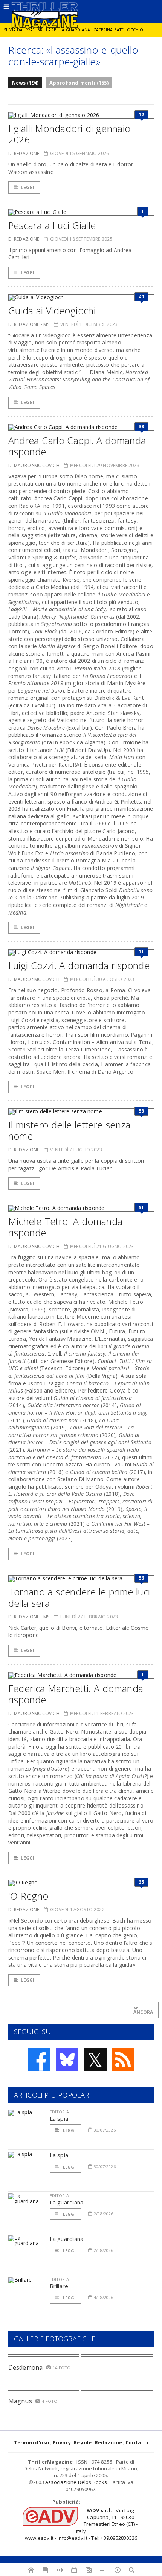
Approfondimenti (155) (79, 83)
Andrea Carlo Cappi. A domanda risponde (77, 446)
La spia (59, 2118)
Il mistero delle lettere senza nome (70, 1130)
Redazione (109, 2442)
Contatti (137, 2442)
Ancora (143, 2012)
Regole (83, 2442)
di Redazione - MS (29, 324)
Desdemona (26, 2367)
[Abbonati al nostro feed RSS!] (123, 2060)
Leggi (28, 187)
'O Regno (28, 1896)
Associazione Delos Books (76, 2482)
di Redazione (24, 153)
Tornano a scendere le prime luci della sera (79, 1597)
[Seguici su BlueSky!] (67, 2060)
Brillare (47, 30)
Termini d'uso (32, 2442)
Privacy (62, 2442)
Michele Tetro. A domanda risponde (66, 1227)
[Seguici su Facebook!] (39, 2060)
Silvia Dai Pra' (19, 30)
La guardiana (75, 30)
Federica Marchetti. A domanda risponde (76, 1694)
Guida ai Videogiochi (52, 310)
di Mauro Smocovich (34, 465)
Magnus (20, 2401)
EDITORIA (59, 2112)
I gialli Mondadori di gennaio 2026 (70, 134)
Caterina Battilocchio (118, 30)
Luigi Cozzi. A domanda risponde (79, 965)
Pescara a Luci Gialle (52, 225)
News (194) (25, 83)
